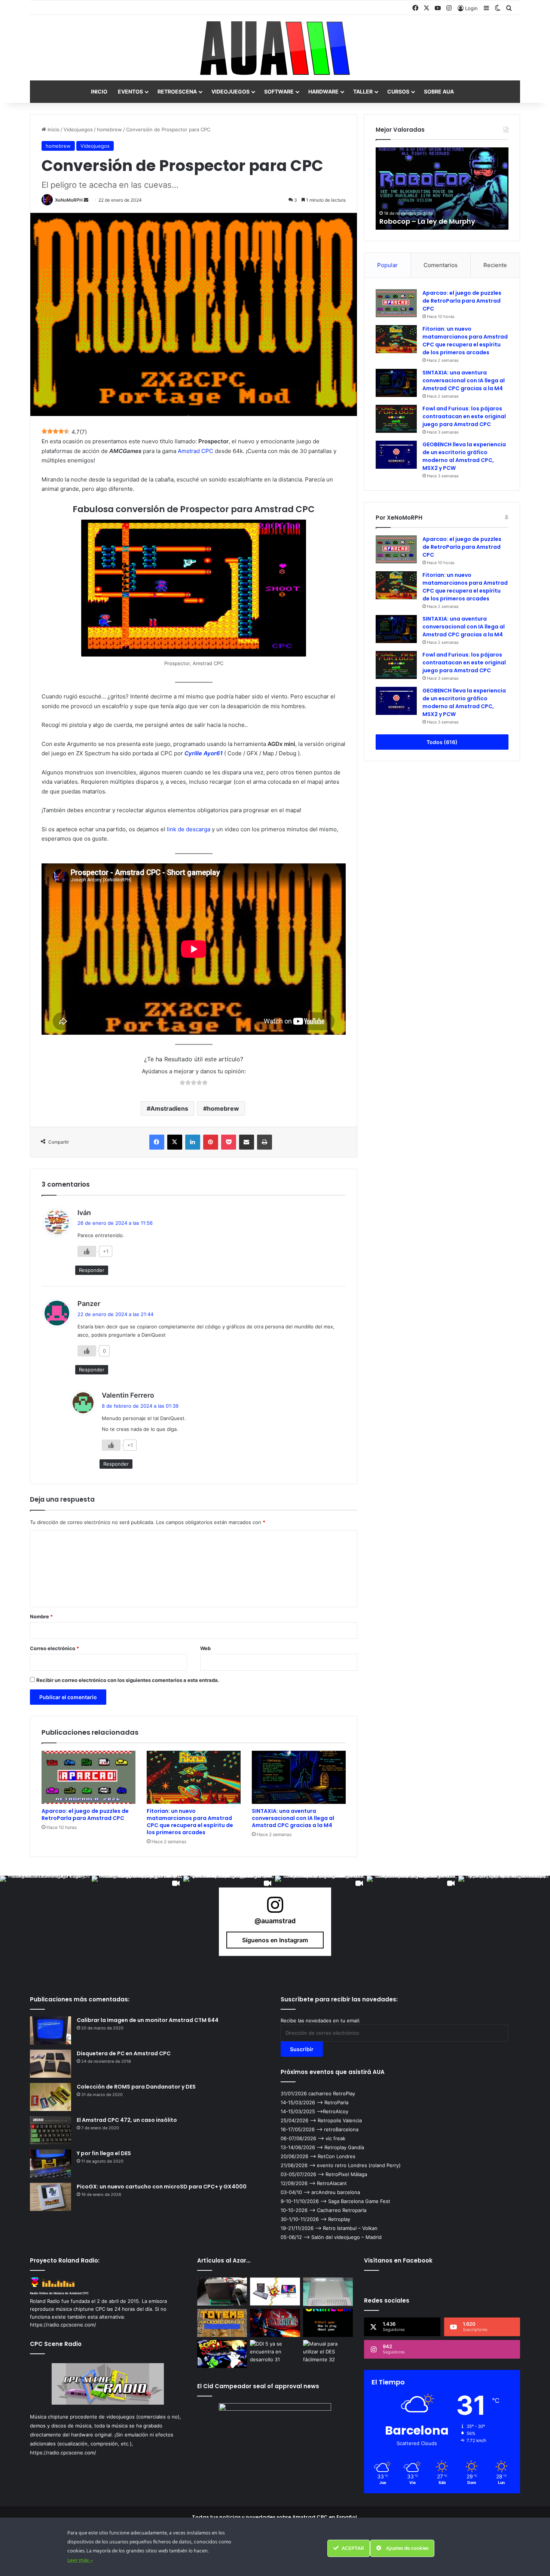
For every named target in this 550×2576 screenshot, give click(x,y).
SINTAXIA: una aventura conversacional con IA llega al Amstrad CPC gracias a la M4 (293, 1818)
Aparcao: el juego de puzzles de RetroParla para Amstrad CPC (85, 1815)
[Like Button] (87, 1251)
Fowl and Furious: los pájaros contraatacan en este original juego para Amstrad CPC (464, 416)
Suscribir (302, 2049)
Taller (363, 91)
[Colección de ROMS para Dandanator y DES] (51, 2097)
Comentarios (441, 265)
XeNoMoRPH (69, 200)
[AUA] (275, 48)
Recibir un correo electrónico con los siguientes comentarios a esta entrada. (128, 1680)
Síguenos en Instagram (275, 1940)
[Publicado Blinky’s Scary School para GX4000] (222, 2354)
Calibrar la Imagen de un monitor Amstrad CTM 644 (148, 2020)
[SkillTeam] (328, 2323)
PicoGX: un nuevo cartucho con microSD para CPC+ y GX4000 (162, 2187)
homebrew (109, 129)
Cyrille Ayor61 (204, 753)
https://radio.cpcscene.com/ (63, 2453)
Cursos (398, 91)
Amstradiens (169, 1108)
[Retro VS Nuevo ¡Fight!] (275, 2292)
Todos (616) (442, 742)
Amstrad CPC (195, 451)
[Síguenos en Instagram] (275, 1908)
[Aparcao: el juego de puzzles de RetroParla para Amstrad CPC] (88, 1777)
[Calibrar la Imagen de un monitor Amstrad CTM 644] (51, 2030)
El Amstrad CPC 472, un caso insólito (127, 2120)
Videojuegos (230, 91)
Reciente (495, 265)
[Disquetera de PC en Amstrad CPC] (51, 2064)
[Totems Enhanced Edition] (222, 2323)
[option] (442, 189)
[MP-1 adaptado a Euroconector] (328, 2292)
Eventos (130, 91)
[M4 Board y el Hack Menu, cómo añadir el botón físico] (222, 2292)
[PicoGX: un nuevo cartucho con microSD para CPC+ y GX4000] (51, 2197)
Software (279, 91)
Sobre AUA (439, 91)
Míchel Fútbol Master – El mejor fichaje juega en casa (433, 217)
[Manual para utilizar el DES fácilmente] (328, 2354)
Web (205, 1648)
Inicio (99, 91)
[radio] (182, 1083)
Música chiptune (49, 2417)
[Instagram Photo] (46, 1922)
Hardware (323, 91)
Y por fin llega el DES (104, 2153)
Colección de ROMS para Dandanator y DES (136, 2087)
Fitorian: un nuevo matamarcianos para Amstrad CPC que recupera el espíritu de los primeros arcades (190, 1822)
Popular (387, 265)
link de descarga (189, 829)
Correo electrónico (54, 1648)
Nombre (41, 1616)
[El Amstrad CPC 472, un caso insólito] (51, 2130)
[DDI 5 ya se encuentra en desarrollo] (275, 2354)
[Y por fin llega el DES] (51, 2164)
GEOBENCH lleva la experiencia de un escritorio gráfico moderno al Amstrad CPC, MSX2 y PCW (464, 456)
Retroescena (177, 91)
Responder (92, 1270)
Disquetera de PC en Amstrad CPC (124, 2053)
